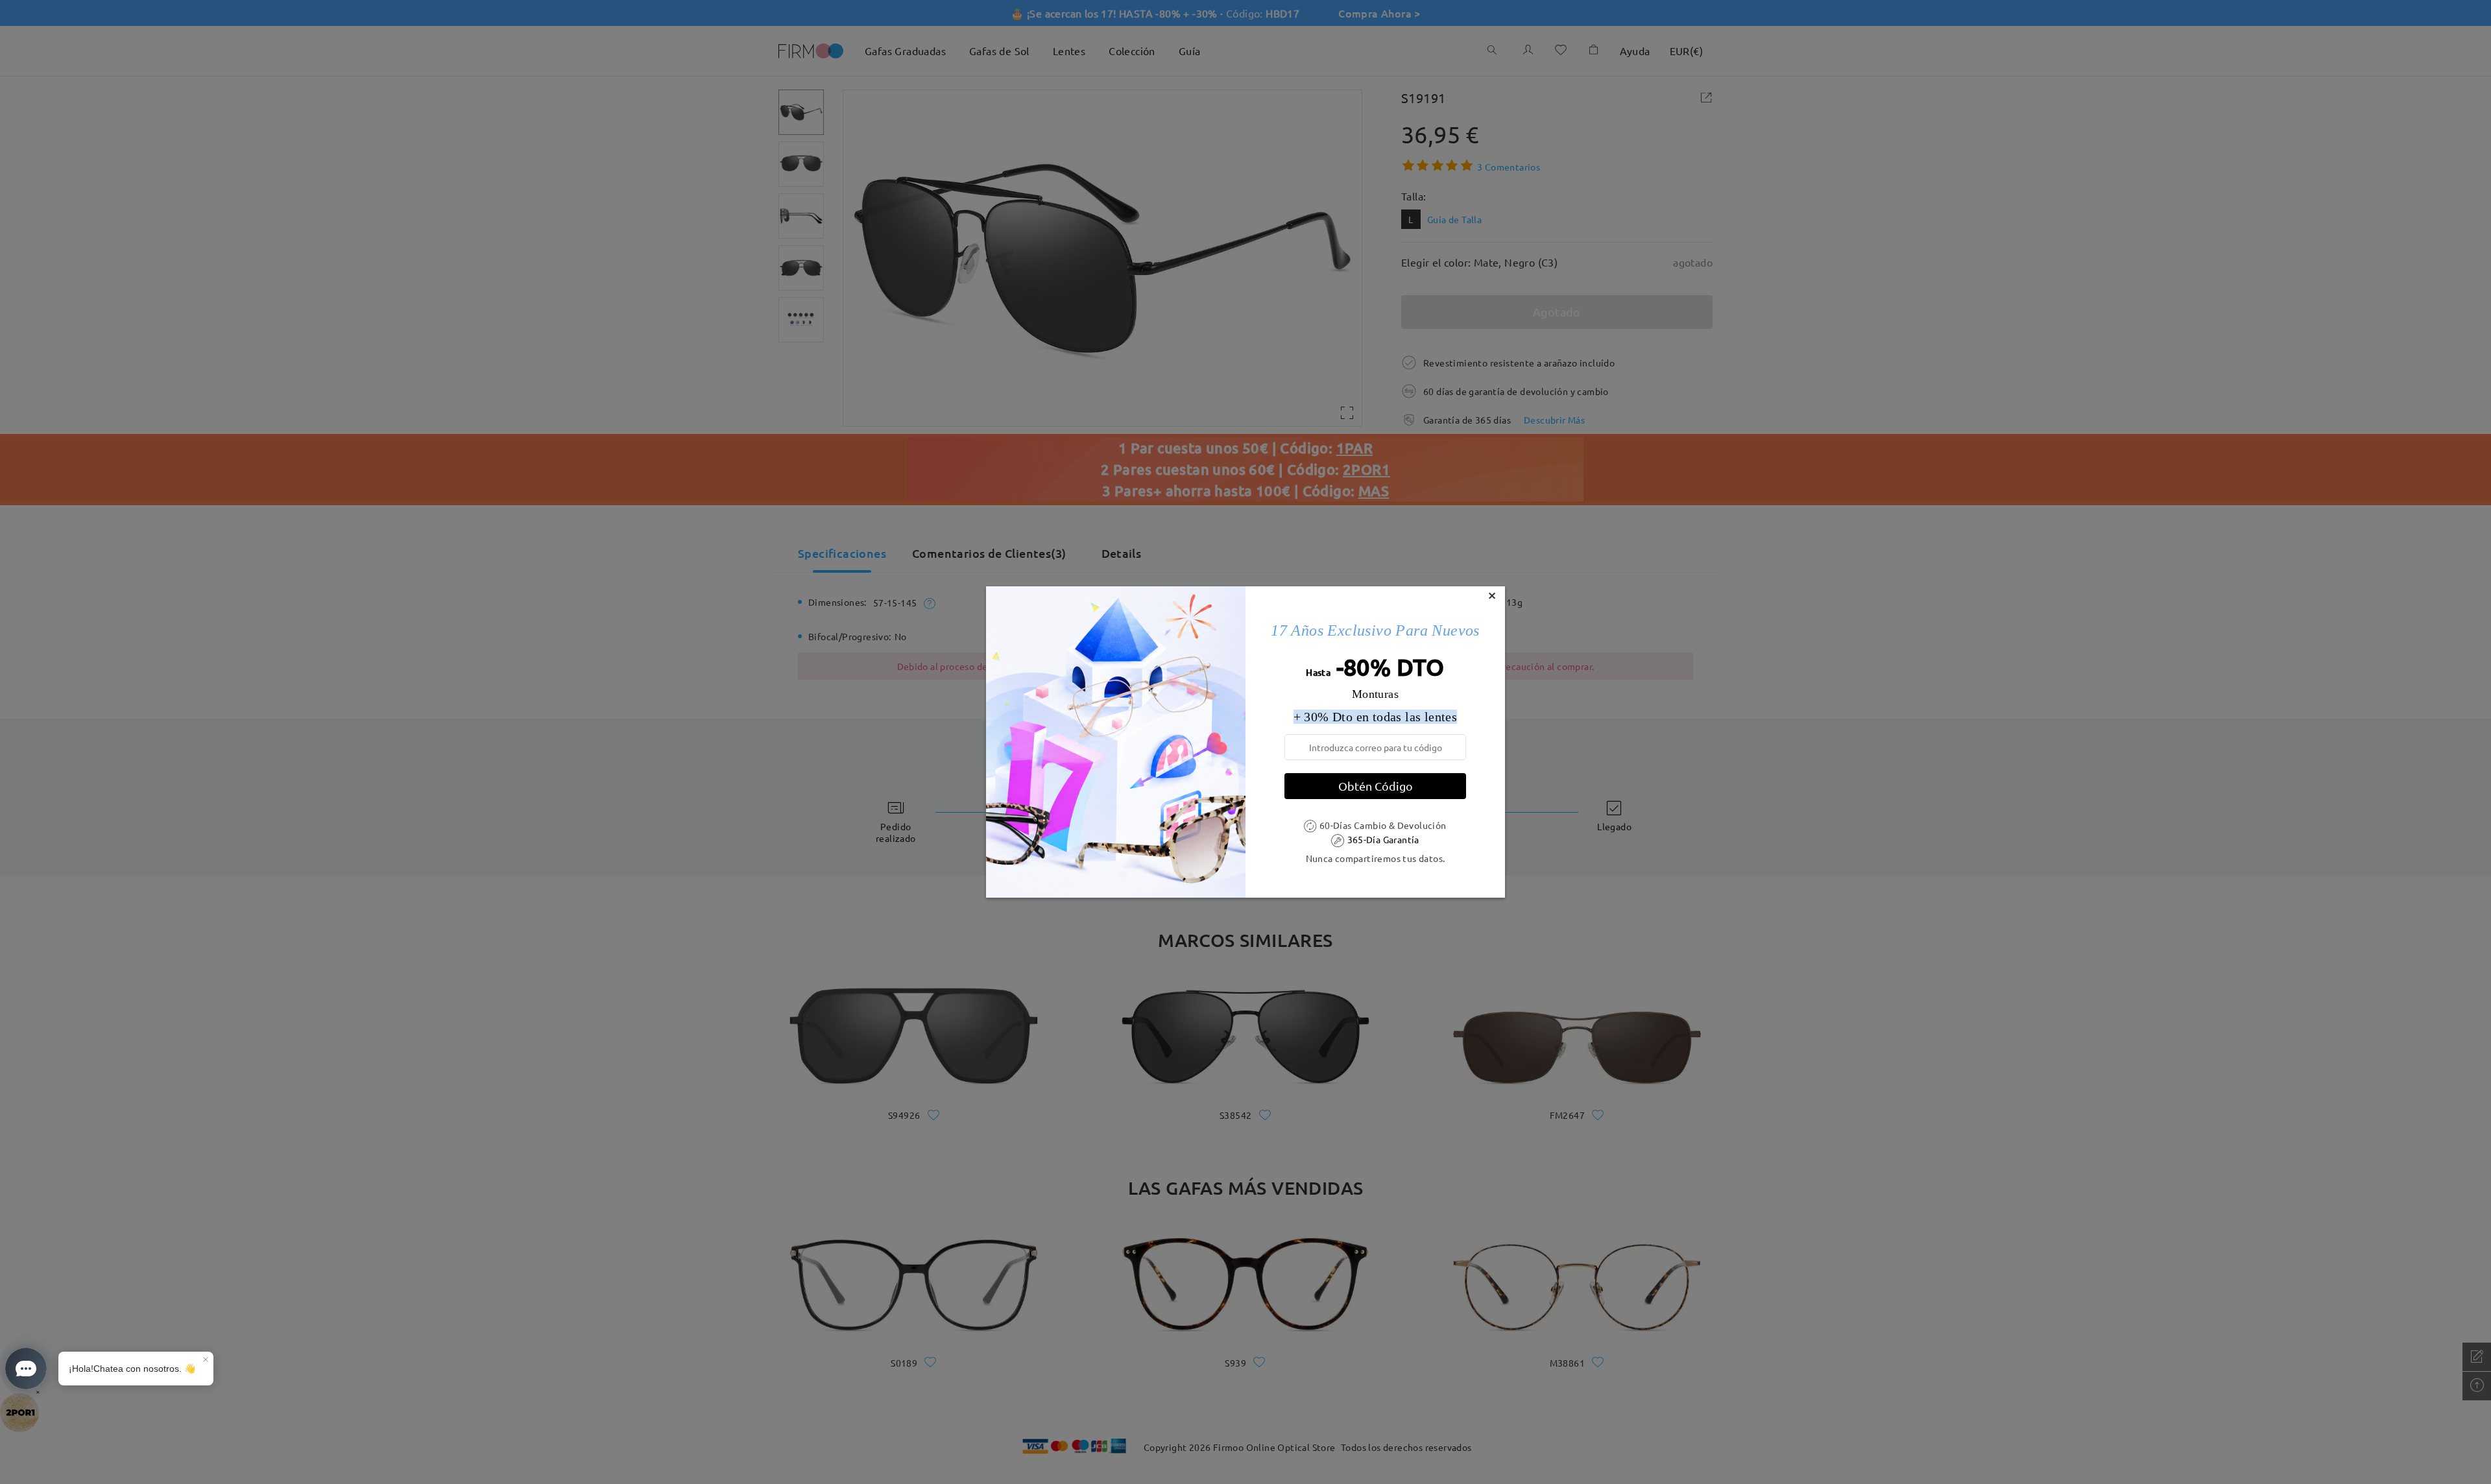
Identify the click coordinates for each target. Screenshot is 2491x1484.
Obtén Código (1376, 786)
